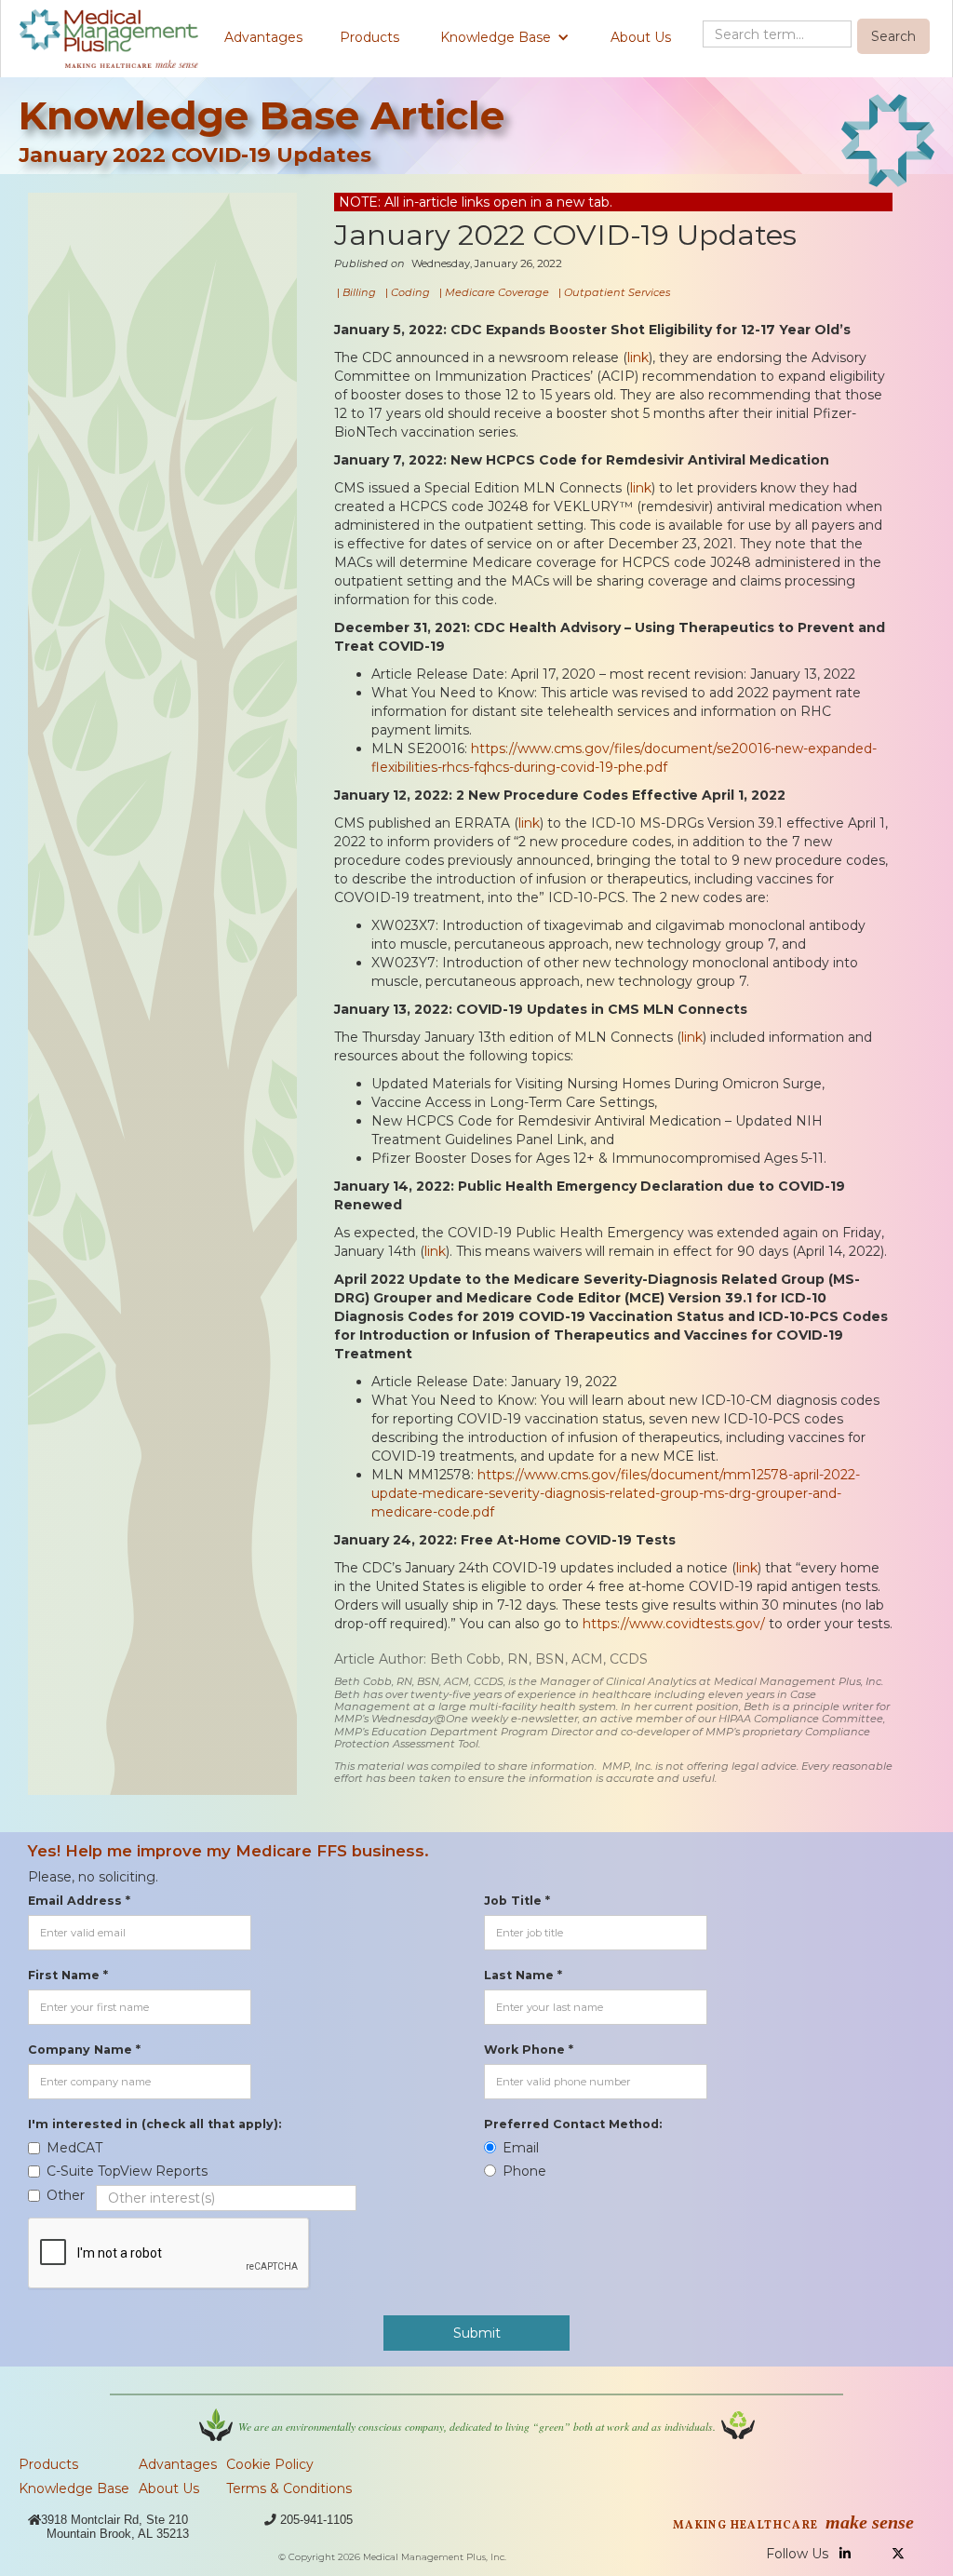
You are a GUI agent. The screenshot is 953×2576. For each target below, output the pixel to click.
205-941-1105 (316, 2520)
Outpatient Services (617, 292)
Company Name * (84, 2050)
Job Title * (517, 1901)
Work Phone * (529, 2050)
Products (369, 37)
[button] (505, 37)
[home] (109, 39)
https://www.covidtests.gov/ (674, 1624)
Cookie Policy (270, 2464)
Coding (410, 292)
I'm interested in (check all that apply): (154, 2124)
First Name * (68, 1975)
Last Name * (523, 1975)
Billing (359, 292)
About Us (641, 37)
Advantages (263, 37)
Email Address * (79, 1901)
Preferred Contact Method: (573, 2124)
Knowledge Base (74, 2488)
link (638, 357)
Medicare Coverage (497, 292)
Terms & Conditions (289, 2488)
